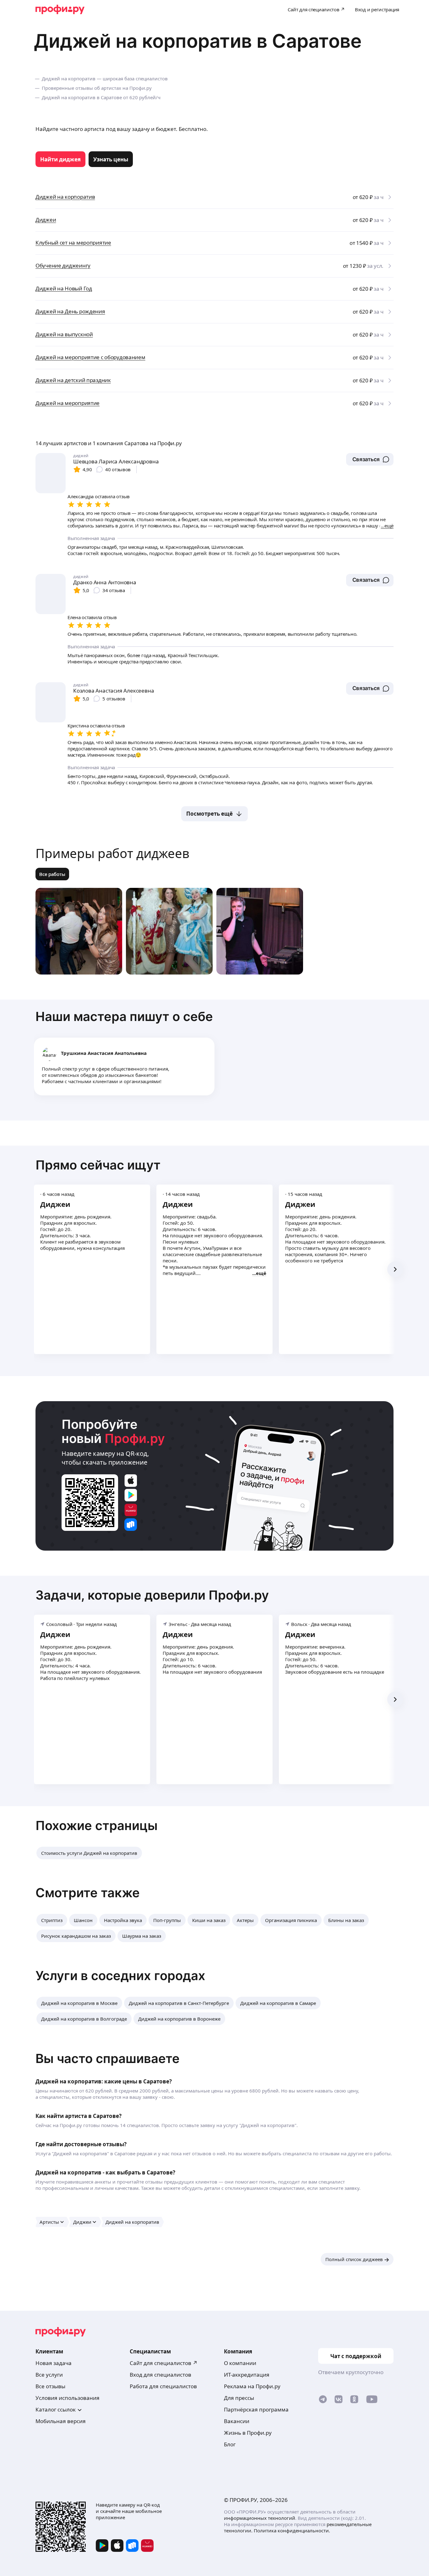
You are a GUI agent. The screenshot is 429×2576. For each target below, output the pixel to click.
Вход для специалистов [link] (160, 2375)
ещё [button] (261, 1273)
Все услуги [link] (49, 2375)
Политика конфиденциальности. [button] (292, 2530)
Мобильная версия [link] (61, 2421)
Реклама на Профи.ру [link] (252, 2386)
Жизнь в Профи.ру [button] (248, 2433)
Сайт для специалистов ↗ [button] (164, 2363)
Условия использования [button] (68, 2398)
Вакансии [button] (237, 2421)
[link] (60, 159)
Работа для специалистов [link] (163, 2386)
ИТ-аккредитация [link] (247, 2375)
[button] (370, 459)
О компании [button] (240, 2363)
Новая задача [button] (54, 2363)
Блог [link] (230, 2444)
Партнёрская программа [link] (256, 2409)
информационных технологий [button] (260, 2518)
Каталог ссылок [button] (56, 2409)
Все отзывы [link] (50, 2386)
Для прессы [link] (239, 2398)
